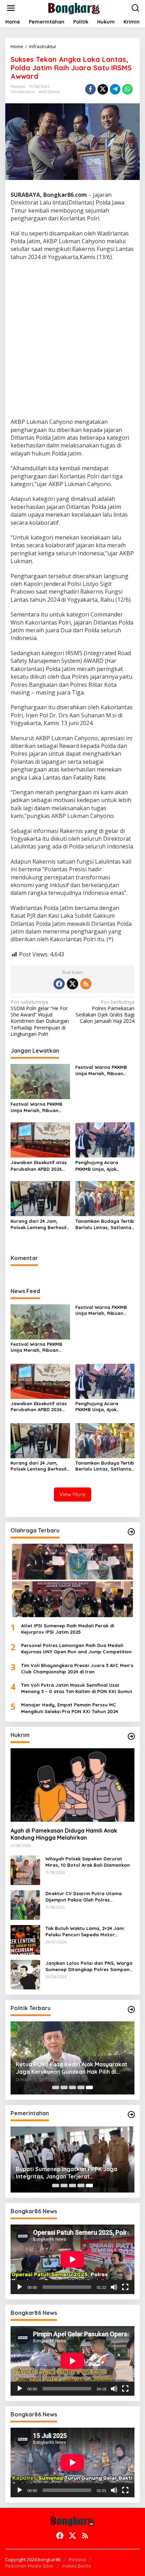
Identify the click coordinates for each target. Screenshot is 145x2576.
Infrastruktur (23, 92)
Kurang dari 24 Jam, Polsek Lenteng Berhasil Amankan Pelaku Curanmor (39, 1224)
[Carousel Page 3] (72, 2087)
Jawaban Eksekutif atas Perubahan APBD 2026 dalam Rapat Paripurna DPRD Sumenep (39, 1166)
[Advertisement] (72, 340)
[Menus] (11, 8)
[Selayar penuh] (125, 2287)
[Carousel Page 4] (81, 2087)
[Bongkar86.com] (74, 8)
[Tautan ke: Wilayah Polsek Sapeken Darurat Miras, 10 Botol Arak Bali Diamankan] (25, 1869)
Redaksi (77, 2559)
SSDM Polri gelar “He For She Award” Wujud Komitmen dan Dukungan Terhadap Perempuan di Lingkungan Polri (40, 1018)
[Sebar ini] (90, 89)
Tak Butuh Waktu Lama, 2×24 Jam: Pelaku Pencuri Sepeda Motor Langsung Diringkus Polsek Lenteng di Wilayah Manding (89, 1932)
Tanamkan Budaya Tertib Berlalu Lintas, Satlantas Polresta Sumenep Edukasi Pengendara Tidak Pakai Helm (105, 1224)
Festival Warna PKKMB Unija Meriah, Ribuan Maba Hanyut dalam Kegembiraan (36, 1107)
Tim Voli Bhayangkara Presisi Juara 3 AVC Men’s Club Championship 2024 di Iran (77, 1668)
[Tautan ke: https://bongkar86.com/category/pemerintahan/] (131, 2115)
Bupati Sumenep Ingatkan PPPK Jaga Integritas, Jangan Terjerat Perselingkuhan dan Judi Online (67, 2173)
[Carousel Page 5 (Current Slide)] (89, 2087)
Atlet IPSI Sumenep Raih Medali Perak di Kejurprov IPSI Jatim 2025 (68, 1629)
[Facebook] (59, 984)
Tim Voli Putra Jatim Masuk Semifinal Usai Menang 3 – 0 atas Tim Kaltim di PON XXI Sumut (77, 1688)
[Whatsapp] (127, 89)
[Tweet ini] (103, 89)
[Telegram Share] (115, 89)
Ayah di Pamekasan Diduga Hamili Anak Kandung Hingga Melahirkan (64, 1834)
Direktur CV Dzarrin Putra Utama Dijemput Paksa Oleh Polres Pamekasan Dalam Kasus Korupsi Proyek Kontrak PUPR (84, 1897)
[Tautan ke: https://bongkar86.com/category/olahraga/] (131, 1532)
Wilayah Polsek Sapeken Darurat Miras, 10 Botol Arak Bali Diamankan (88, 1862)
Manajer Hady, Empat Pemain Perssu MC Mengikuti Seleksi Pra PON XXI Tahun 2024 (70, 1708)
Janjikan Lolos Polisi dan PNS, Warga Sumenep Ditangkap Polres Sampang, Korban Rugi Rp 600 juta (90, 1966)
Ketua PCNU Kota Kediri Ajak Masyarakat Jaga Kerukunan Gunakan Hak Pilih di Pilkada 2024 (72, 2068)
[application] (72, 2259)
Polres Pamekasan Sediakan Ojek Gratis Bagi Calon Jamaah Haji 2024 (105, 1012)
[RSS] (86, 984)
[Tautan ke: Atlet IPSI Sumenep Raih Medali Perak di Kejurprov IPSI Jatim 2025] (72, 1580)
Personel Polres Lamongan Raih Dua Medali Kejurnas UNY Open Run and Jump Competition (76, 1648)
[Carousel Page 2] (64, 2087)
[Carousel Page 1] (56, 2087)
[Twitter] (72, 984)
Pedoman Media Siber (30, 2566)
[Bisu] (114, 2287)
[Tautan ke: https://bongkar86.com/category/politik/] (131, 2009)
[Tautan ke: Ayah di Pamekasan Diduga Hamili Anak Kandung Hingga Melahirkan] (72, 1785)
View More (72, 1494)
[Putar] (20, 2287)
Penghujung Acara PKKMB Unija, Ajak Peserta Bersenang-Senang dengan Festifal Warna (103, 1166)
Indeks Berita (77, 2566)
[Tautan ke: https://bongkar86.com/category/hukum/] (131, 1736)
